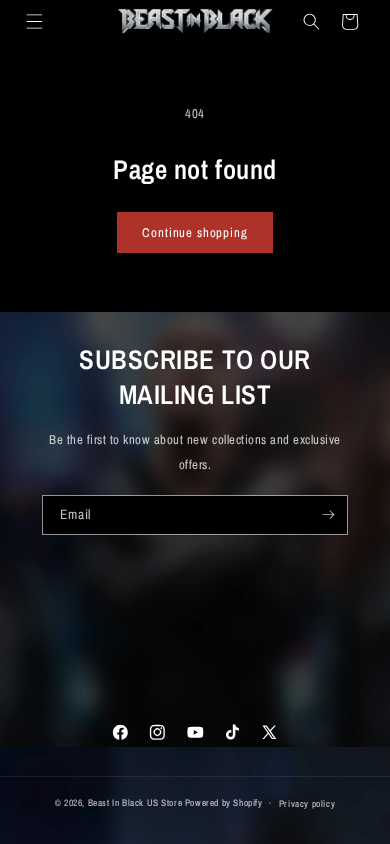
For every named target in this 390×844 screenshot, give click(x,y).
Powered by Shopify (224, 802)
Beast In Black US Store (135, 802)
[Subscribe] (328, 515)
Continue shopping (194, 232)
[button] (33, 21)
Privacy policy (307, 803)
